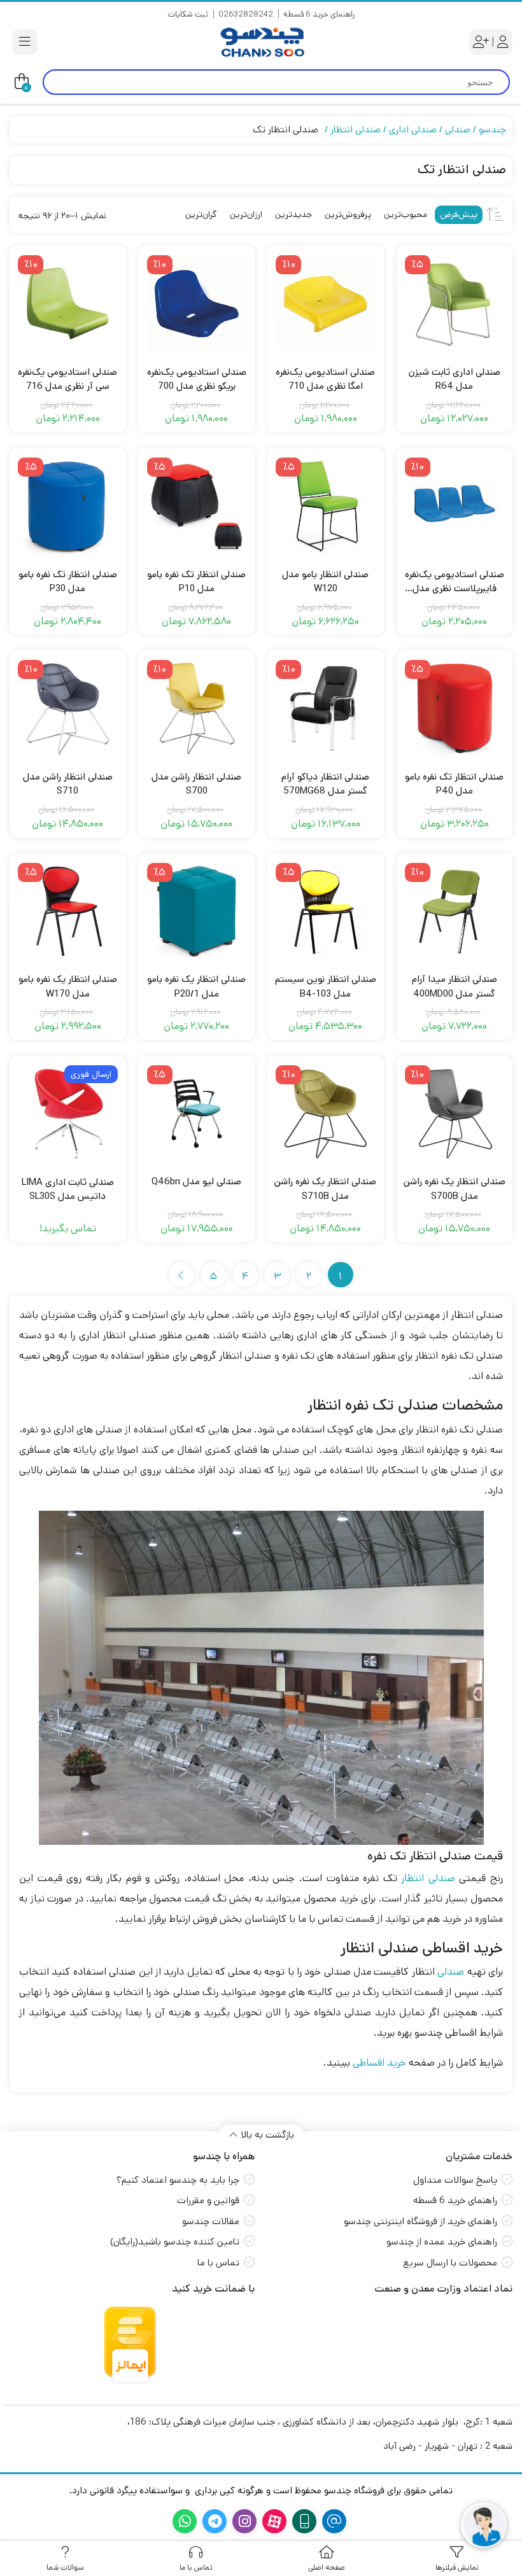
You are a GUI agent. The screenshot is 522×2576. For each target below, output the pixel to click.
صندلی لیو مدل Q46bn (196, 1181)
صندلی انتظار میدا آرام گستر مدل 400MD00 (455, 986)
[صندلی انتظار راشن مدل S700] (197, 709)
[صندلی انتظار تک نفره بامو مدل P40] (455, 709)
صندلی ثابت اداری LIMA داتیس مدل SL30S (68, 1189)
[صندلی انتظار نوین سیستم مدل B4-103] (326, 912)
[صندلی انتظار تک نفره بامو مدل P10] (197, 506)
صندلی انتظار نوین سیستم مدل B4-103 (326, 986)
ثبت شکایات (188, 14)
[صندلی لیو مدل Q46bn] (197, 1114)
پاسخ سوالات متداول (455, 2180)
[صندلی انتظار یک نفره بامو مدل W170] (68, 912)
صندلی (458, 129)
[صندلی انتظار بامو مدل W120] (326, 506)
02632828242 (246, 14)
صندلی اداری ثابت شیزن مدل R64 (455, 379)
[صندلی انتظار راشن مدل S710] (68, 709)
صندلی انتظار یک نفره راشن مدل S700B (455, 1189)
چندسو (492, 129)
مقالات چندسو (211, 2221)
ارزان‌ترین (246, 214)
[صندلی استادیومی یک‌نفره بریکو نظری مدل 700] (197, 304)
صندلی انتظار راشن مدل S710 (68, 784)
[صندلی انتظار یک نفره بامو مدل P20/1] (197, 912)
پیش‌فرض (459, 214)
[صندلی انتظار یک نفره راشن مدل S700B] (455, 1114)
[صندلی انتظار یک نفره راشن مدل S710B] (326, 1114)
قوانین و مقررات (208, 2200)
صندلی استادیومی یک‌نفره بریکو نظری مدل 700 (197, 379)
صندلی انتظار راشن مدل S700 (196, 784)
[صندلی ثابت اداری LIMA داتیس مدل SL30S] (68, 1114)
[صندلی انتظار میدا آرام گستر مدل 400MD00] (455, 912)
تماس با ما (218, 2263)
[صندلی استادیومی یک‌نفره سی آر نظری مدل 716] (68, 304)
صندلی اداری (413, 129)
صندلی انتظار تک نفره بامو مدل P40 (454, 784)
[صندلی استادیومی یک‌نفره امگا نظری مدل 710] (326, 304)
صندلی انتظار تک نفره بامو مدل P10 (196, 582)
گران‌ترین (201, 214)
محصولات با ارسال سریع (450, 2263)
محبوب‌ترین (406, 214)
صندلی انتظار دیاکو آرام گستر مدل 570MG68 (325, 784)
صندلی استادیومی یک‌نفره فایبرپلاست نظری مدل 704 (455, 582)
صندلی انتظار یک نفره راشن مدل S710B (325, 1189)
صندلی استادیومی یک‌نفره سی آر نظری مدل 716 (67, 379)
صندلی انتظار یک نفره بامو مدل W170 (68, 986)
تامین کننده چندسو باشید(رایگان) (175, 2242)
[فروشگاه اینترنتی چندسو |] (261, 42)
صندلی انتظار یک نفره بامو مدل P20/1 (196, 986)
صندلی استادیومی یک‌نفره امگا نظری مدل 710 (325, 379)
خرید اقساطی (379, 2063)
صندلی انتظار (356, 129)
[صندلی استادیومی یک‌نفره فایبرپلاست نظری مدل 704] (455, 506)
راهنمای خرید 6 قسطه (319, 14)
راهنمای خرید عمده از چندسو (442, 2242)
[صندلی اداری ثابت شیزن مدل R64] (455, 304)
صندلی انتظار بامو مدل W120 (325, 582)
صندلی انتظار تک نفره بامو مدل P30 (68, 582)
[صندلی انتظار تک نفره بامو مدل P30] (68, 506)
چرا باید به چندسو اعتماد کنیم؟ (178, 2180)
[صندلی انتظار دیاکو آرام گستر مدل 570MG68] (326, 709)
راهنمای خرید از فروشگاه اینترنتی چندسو (420, 2221)
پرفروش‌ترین (348, 214)
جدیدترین (293, 214)
